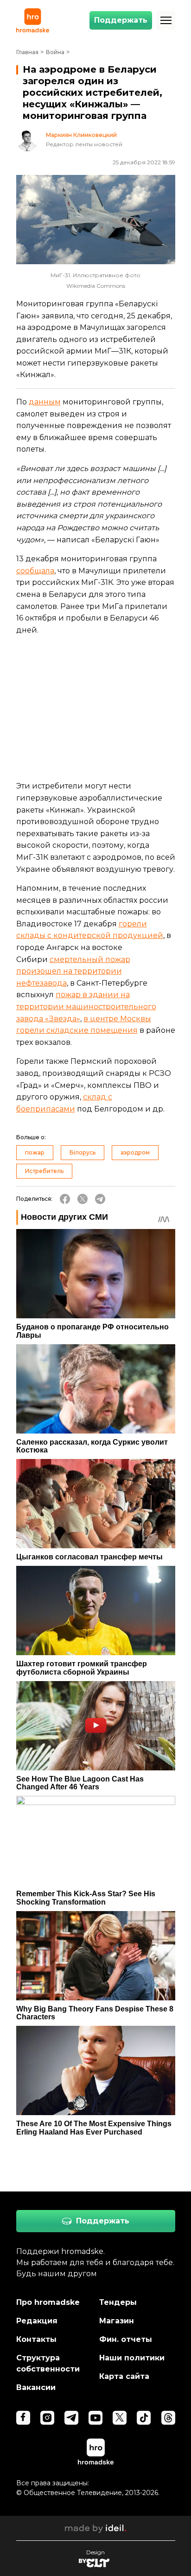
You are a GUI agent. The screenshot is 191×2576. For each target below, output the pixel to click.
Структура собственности (48, 2363)
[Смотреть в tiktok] (144, 2418)
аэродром (135, 1152)
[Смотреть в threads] (168, 2418)
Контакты (36, 2339)
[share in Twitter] (83, 1199)
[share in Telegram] (100, 1199)
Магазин (117, 2321)
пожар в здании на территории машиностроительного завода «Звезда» (86, 1006)
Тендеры (118, 2302)
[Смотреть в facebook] (23, 2418)
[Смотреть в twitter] (120, 2418)
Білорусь (83, 1152)
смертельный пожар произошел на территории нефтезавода (73, 971)
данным (45, 402)
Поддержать (121, 20)
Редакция (37, 2321)
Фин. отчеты (126, 2339)
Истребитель (44, 1171)
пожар (35, 1152)
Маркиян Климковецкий (81, 135)
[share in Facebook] (65, 1199)
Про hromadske (48, 2302)
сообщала (35, 571)
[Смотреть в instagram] (47, 2418)
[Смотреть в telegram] (71, 2418)
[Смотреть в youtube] (95, 2418)
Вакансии (36, 2387)
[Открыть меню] (166, 20)
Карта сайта (124, 2376)
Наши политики (132, 2358)
